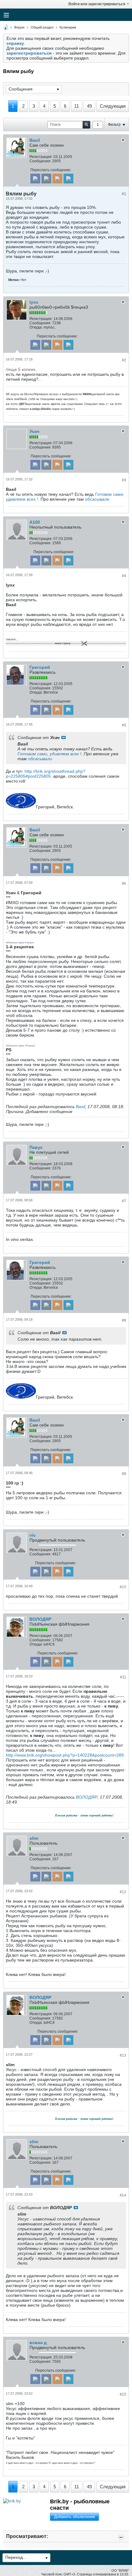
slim (34, 1838)
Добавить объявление (74, 2517)
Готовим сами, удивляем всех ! (49, 754)
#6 (124, 884)
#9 (124, 1474)
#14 (123, 2195)
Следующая (113, 106)
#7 (124, 1201)
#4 (124, 576)
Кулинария (68, 27)
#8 (124, 1320)
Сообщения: (40, 161)
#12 (123, 1892)
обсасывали (97, 499)
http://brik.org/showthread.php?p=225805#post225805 (46, 774)
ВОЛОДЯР (40, 1619)
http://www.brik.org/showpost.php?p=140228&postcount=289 (65, 1755)
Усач (34, 431)
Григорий (40, 667)
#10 (123, 1587)
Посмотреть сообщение (64, 737)
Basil (35, 140)
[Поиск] (86, 125)
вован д (38, 2343)
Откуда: (36, 327)
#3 (124, 480)
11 (77, 106)
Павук (36, 1147)
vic (33, 1535)
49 (89, 106)
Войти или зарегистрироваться (97, 4)
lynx (34, 302)
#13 (123, 2055)
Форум (19, 27)
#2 (124, 360)
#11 (123, 1677)
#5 (124, 725)
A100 (35, 522)
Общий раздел (42, 27)
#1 (124, 194)
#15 (123, 2394)
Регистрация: (41, 157)
